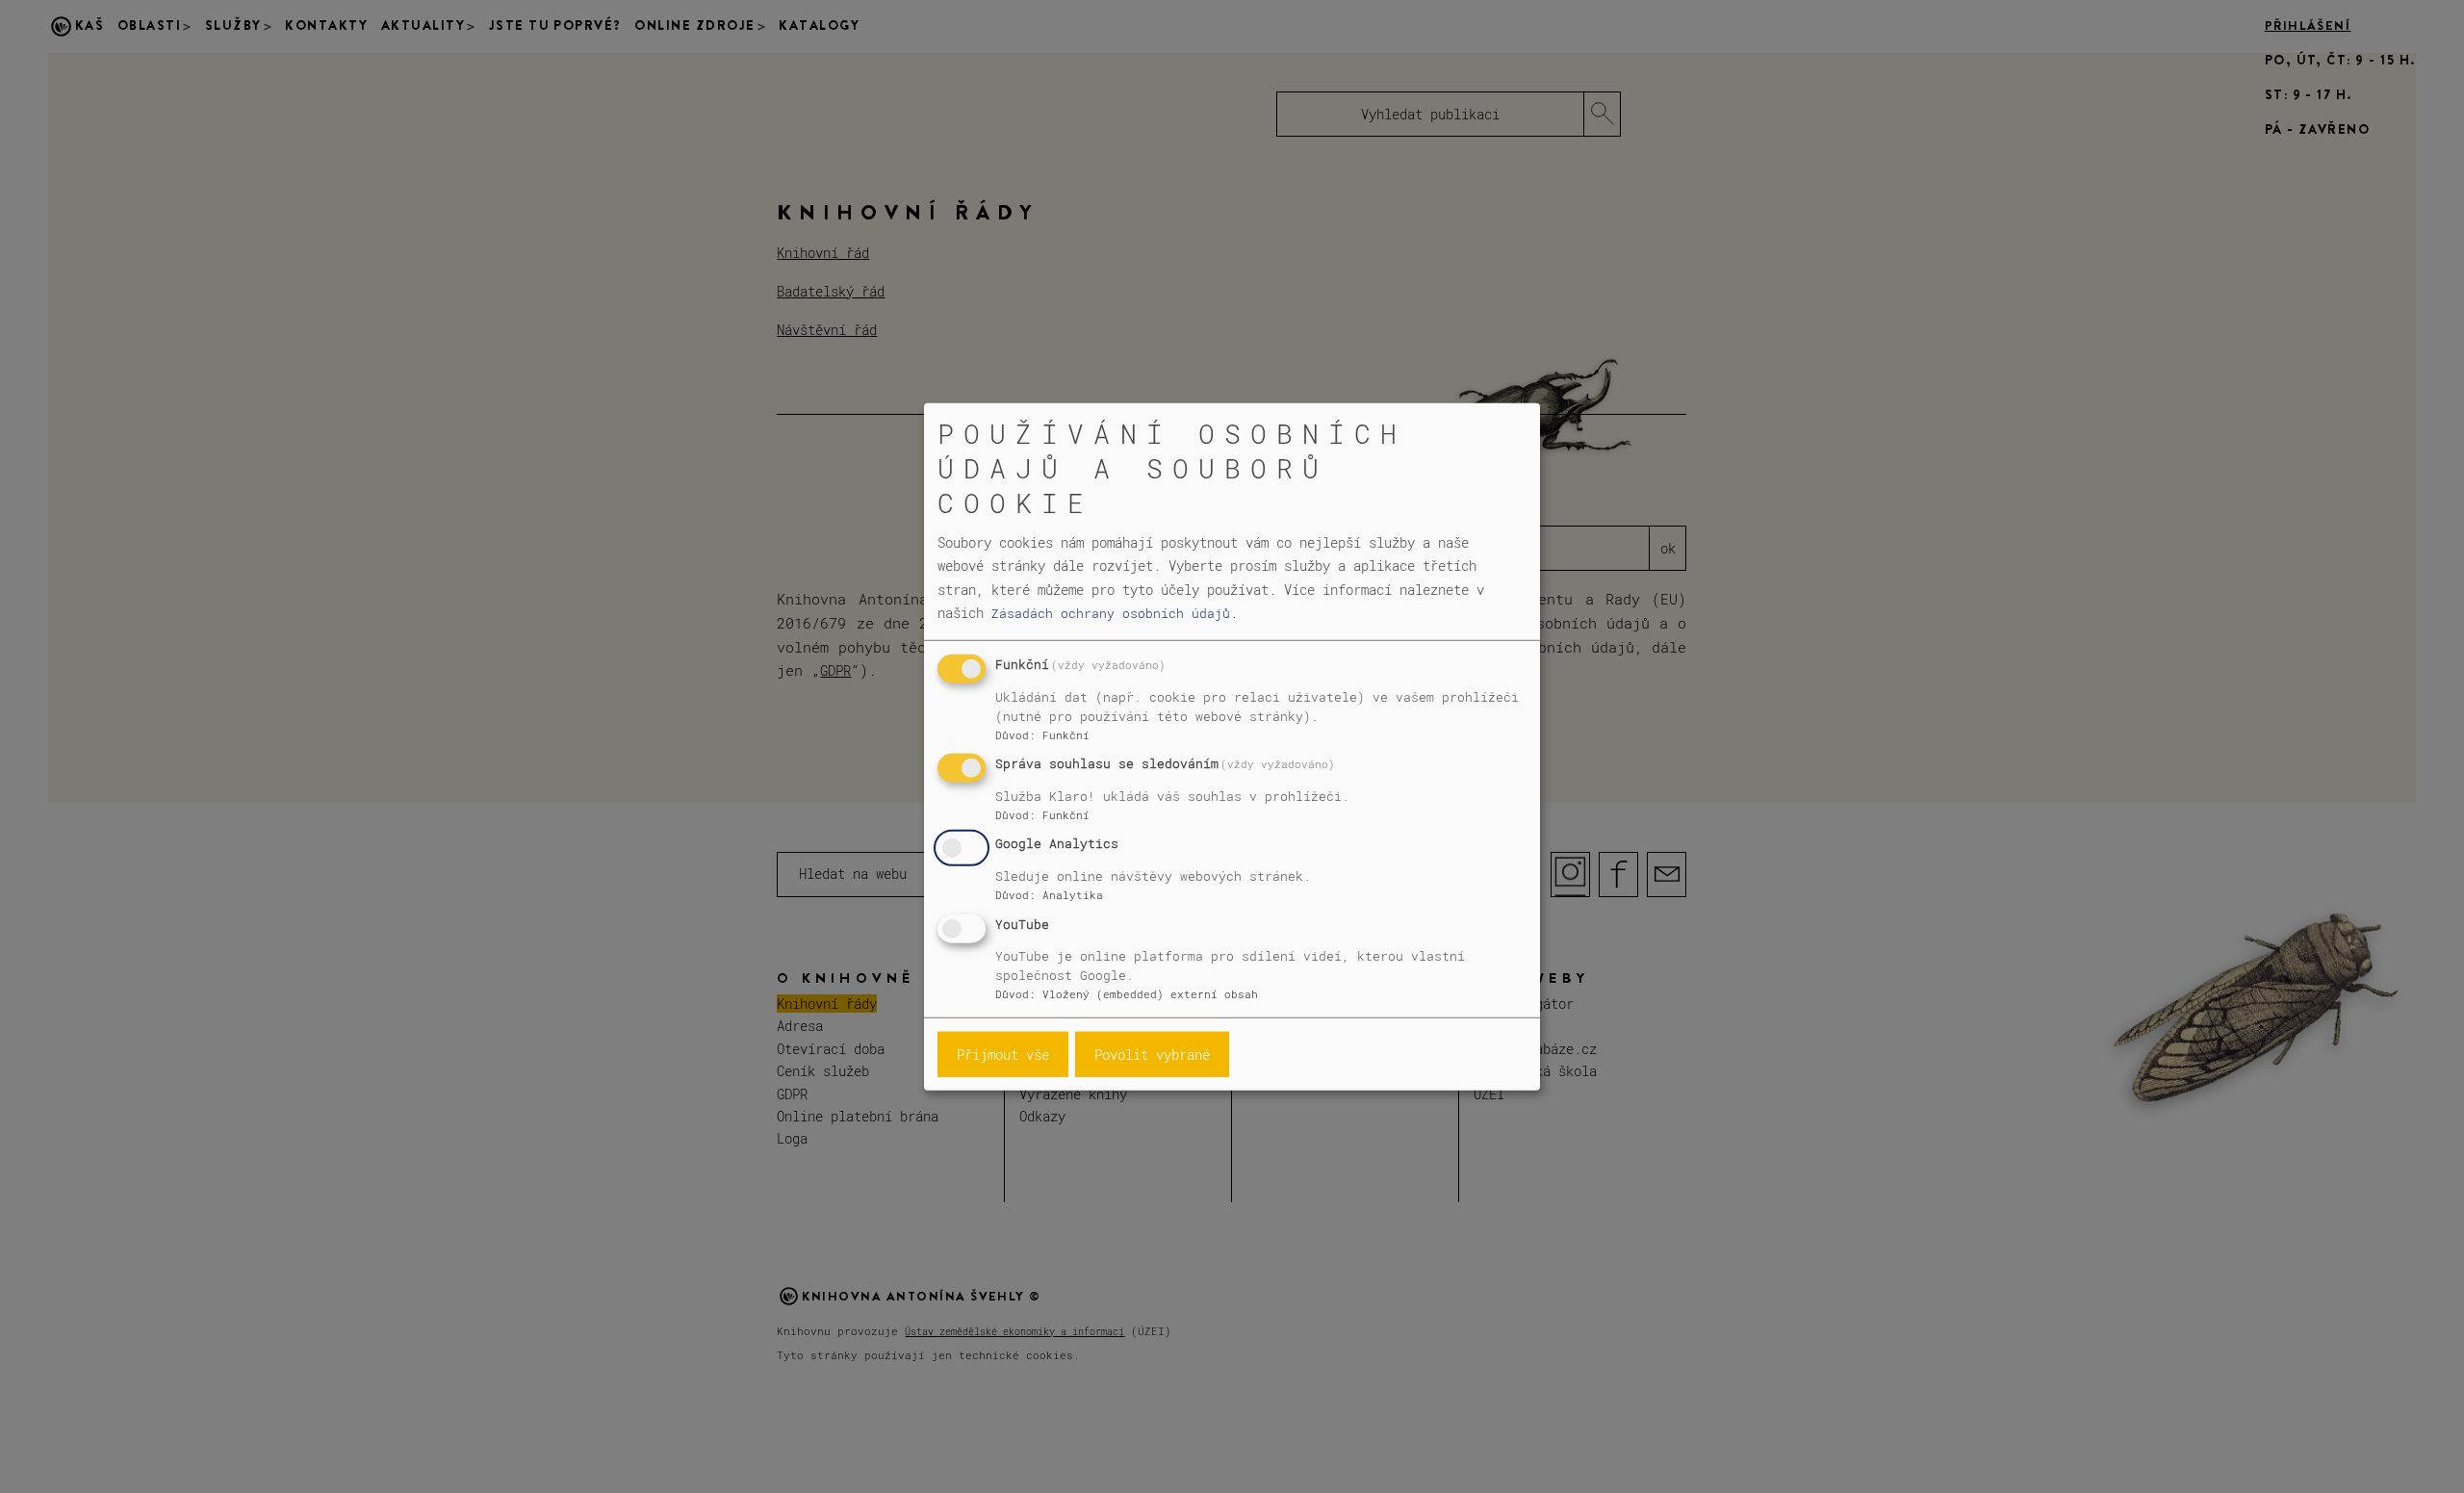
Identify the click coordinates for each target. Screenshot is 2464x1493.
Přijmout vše (1003, 1055)
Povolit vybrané (1152, 1055)
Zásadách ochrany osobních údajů (1111, 613)
